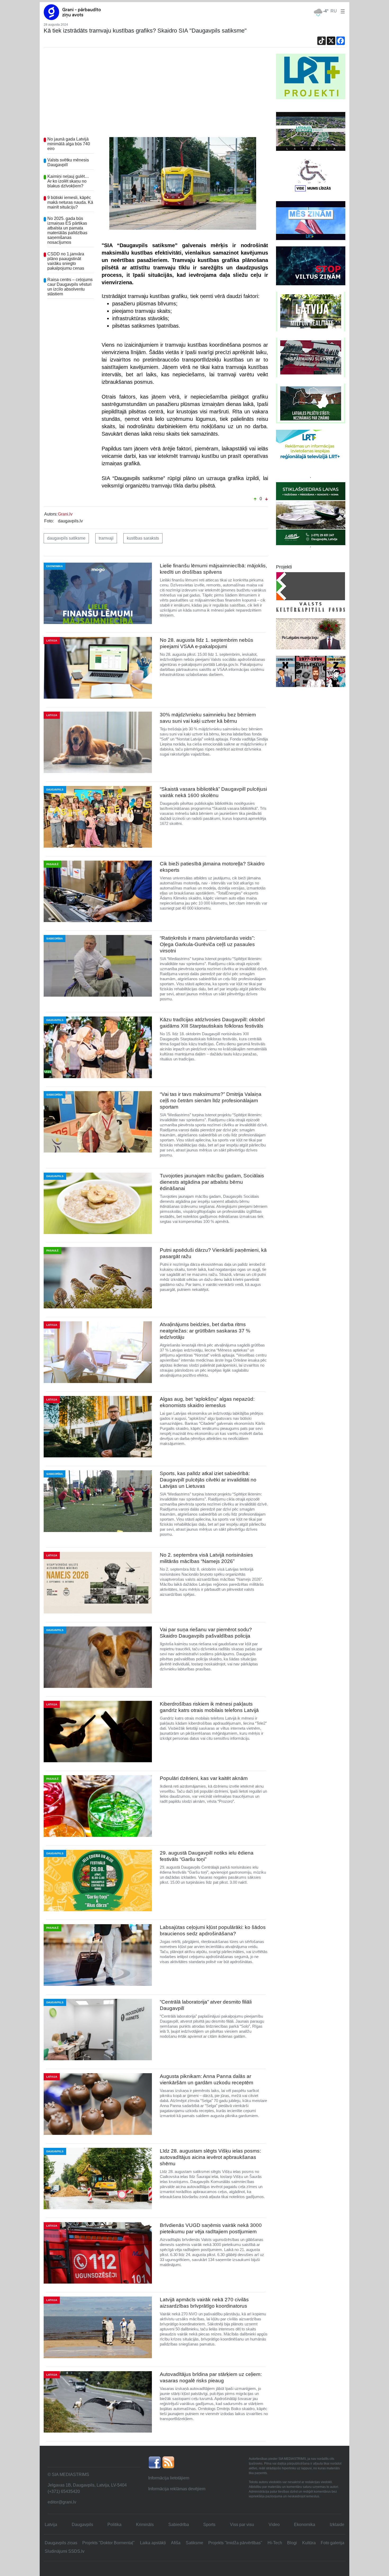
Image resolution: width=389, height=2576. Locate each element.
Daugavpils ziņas (61, 2543)
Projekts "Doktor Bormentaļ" (108, 2543)
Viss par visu (242, 2525)
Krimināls (145, 2525)
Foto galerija (333, 2543)
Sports (209, 2525)
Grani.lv (65, 514)
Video (274, 2525)
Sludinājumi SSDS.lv (65, 2551)
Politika (114, 2525)
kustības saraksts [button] (143, 538)
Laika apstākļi (153, 2543)
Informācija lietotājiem (169, 2478)
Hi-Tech (275, 2543)
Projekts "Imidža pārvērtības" (235, 2543)
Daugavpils (82, 2525)
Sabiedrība (179, 2525)
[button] (342, 11)
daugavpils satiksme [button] (66, 538)
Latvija (51, 2525)
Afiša (176, 2543)
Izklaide (337, 2525)
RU (334, 11)
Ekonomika (305, 2525)
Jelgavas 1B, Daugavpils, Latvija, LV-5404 (87, 2485)
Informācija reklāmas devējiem (177, 2489)
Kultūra (309, 2543)
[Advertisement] (156, 93)
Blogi (292, 2543)
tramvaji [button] (106, 538)
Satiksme (195, 2543)
